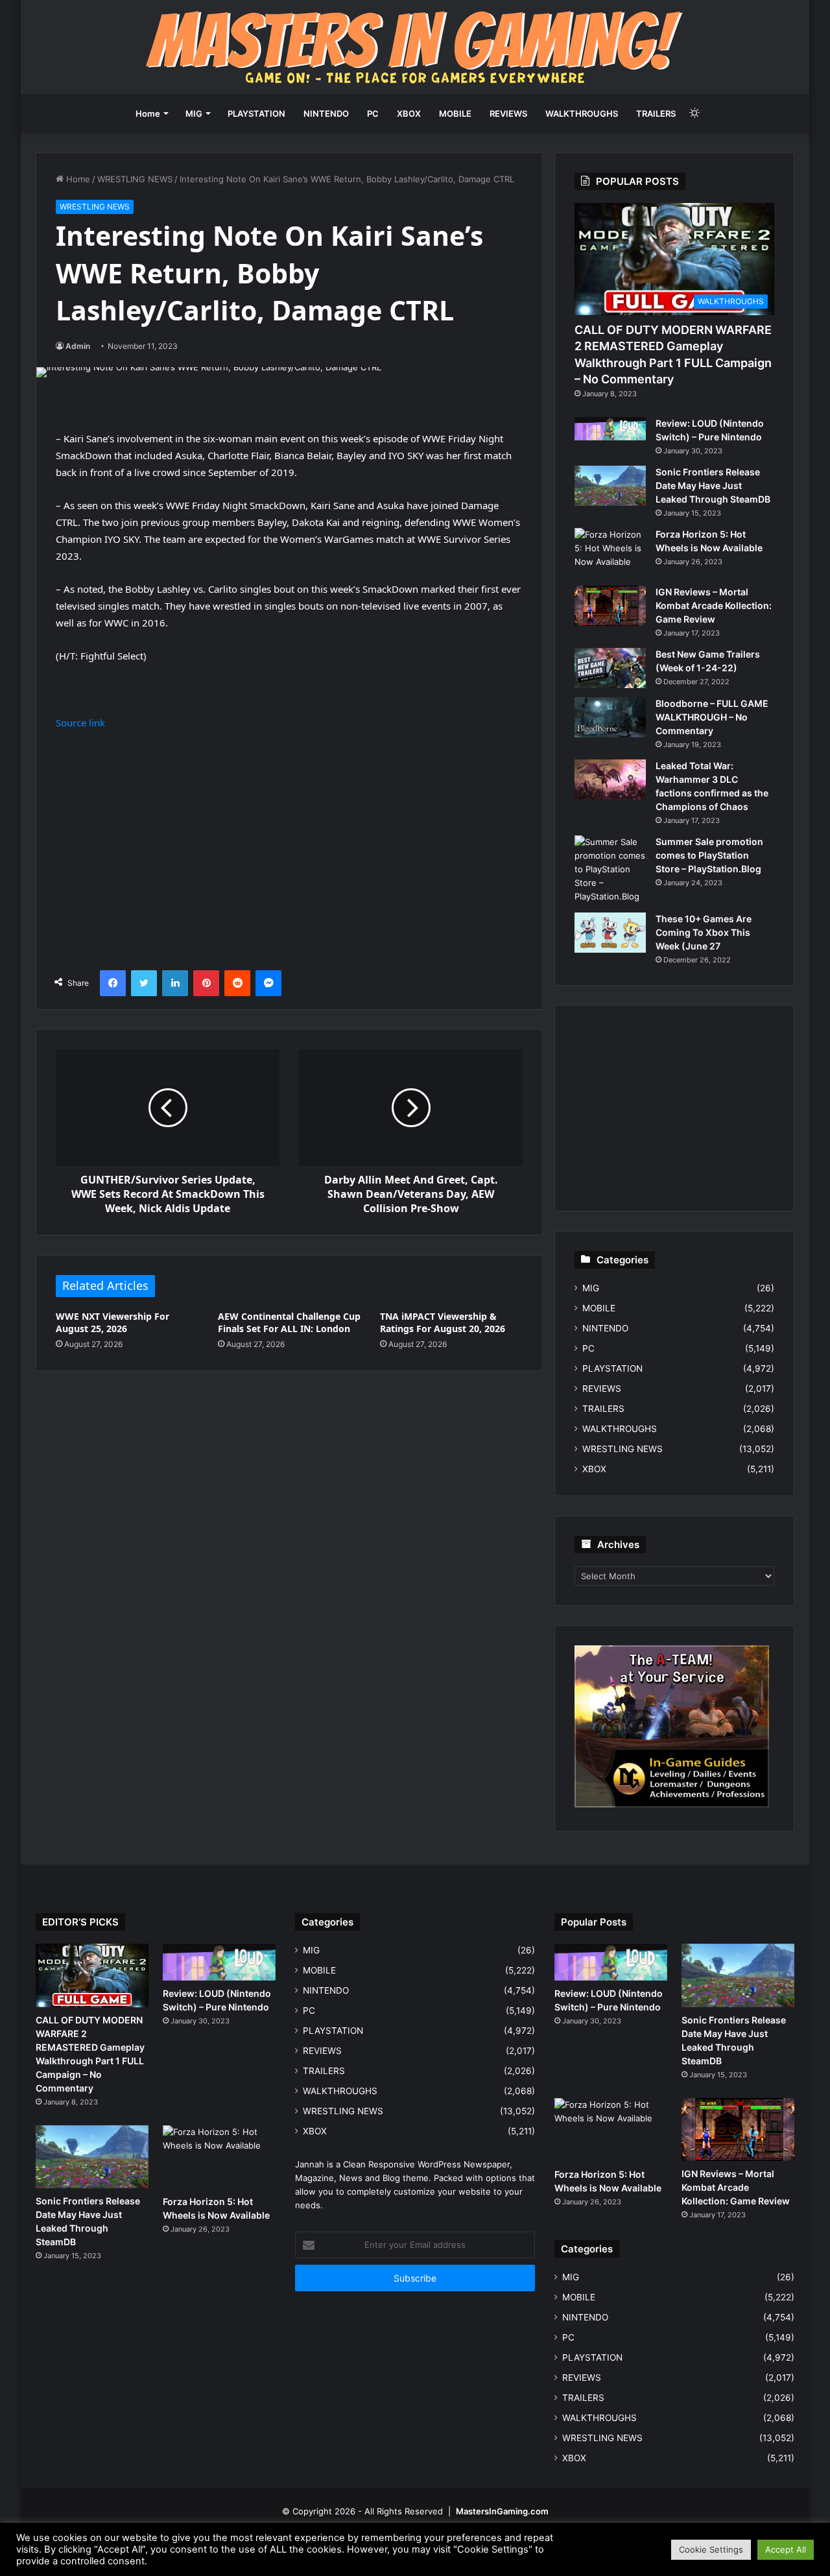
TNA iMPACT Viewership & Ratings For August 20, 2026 (443, 1322)
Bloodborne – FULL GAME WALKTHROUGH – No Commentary (712, 717)
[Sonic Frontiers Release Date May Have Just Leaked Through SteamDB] (610, 486)
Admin (78, 346)
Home (148, 113)
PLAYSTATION (256, 113)
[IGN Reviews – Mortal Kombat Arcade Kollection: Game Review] (610, 606)
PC (373, 113)
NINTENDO (326, 113)
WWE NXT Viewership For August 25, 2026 (113, 1322)
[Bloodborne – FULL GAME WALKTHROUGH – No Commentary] (610, 717)
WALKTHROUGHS (582, 113)
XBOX (409, 113)
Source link (80, 722)
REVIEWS (508, 113)
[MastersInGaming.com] (415, 47)
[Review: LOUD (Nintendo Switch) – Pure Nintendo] (610, 429)
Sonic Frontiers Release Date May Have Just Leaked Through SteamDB (713, 485)
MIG (194, 113)
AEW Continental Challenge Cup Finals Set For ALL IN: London (289, 1322)
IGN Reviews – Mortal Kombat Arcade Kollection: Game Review (714, 605)
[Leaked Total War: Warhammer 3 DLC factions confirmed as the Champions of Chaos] (610, 780)
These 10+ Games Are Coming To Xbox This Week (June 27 (704, 932)
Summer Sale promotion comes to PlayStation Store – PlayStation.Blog (709, 855)
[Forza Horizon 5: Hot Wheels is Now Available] (610, 552)
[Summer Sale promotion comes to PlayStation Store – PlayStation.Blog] (610, 869)
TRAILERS (656, 113)
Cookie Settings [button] (711, 2549)
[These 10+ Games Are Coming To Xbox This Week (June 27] (610, 933)
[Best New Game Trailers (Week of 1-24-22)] (610, 668)
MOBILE (455, 113)
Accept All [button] (786, 2549)
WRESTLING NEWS (135, 179)
